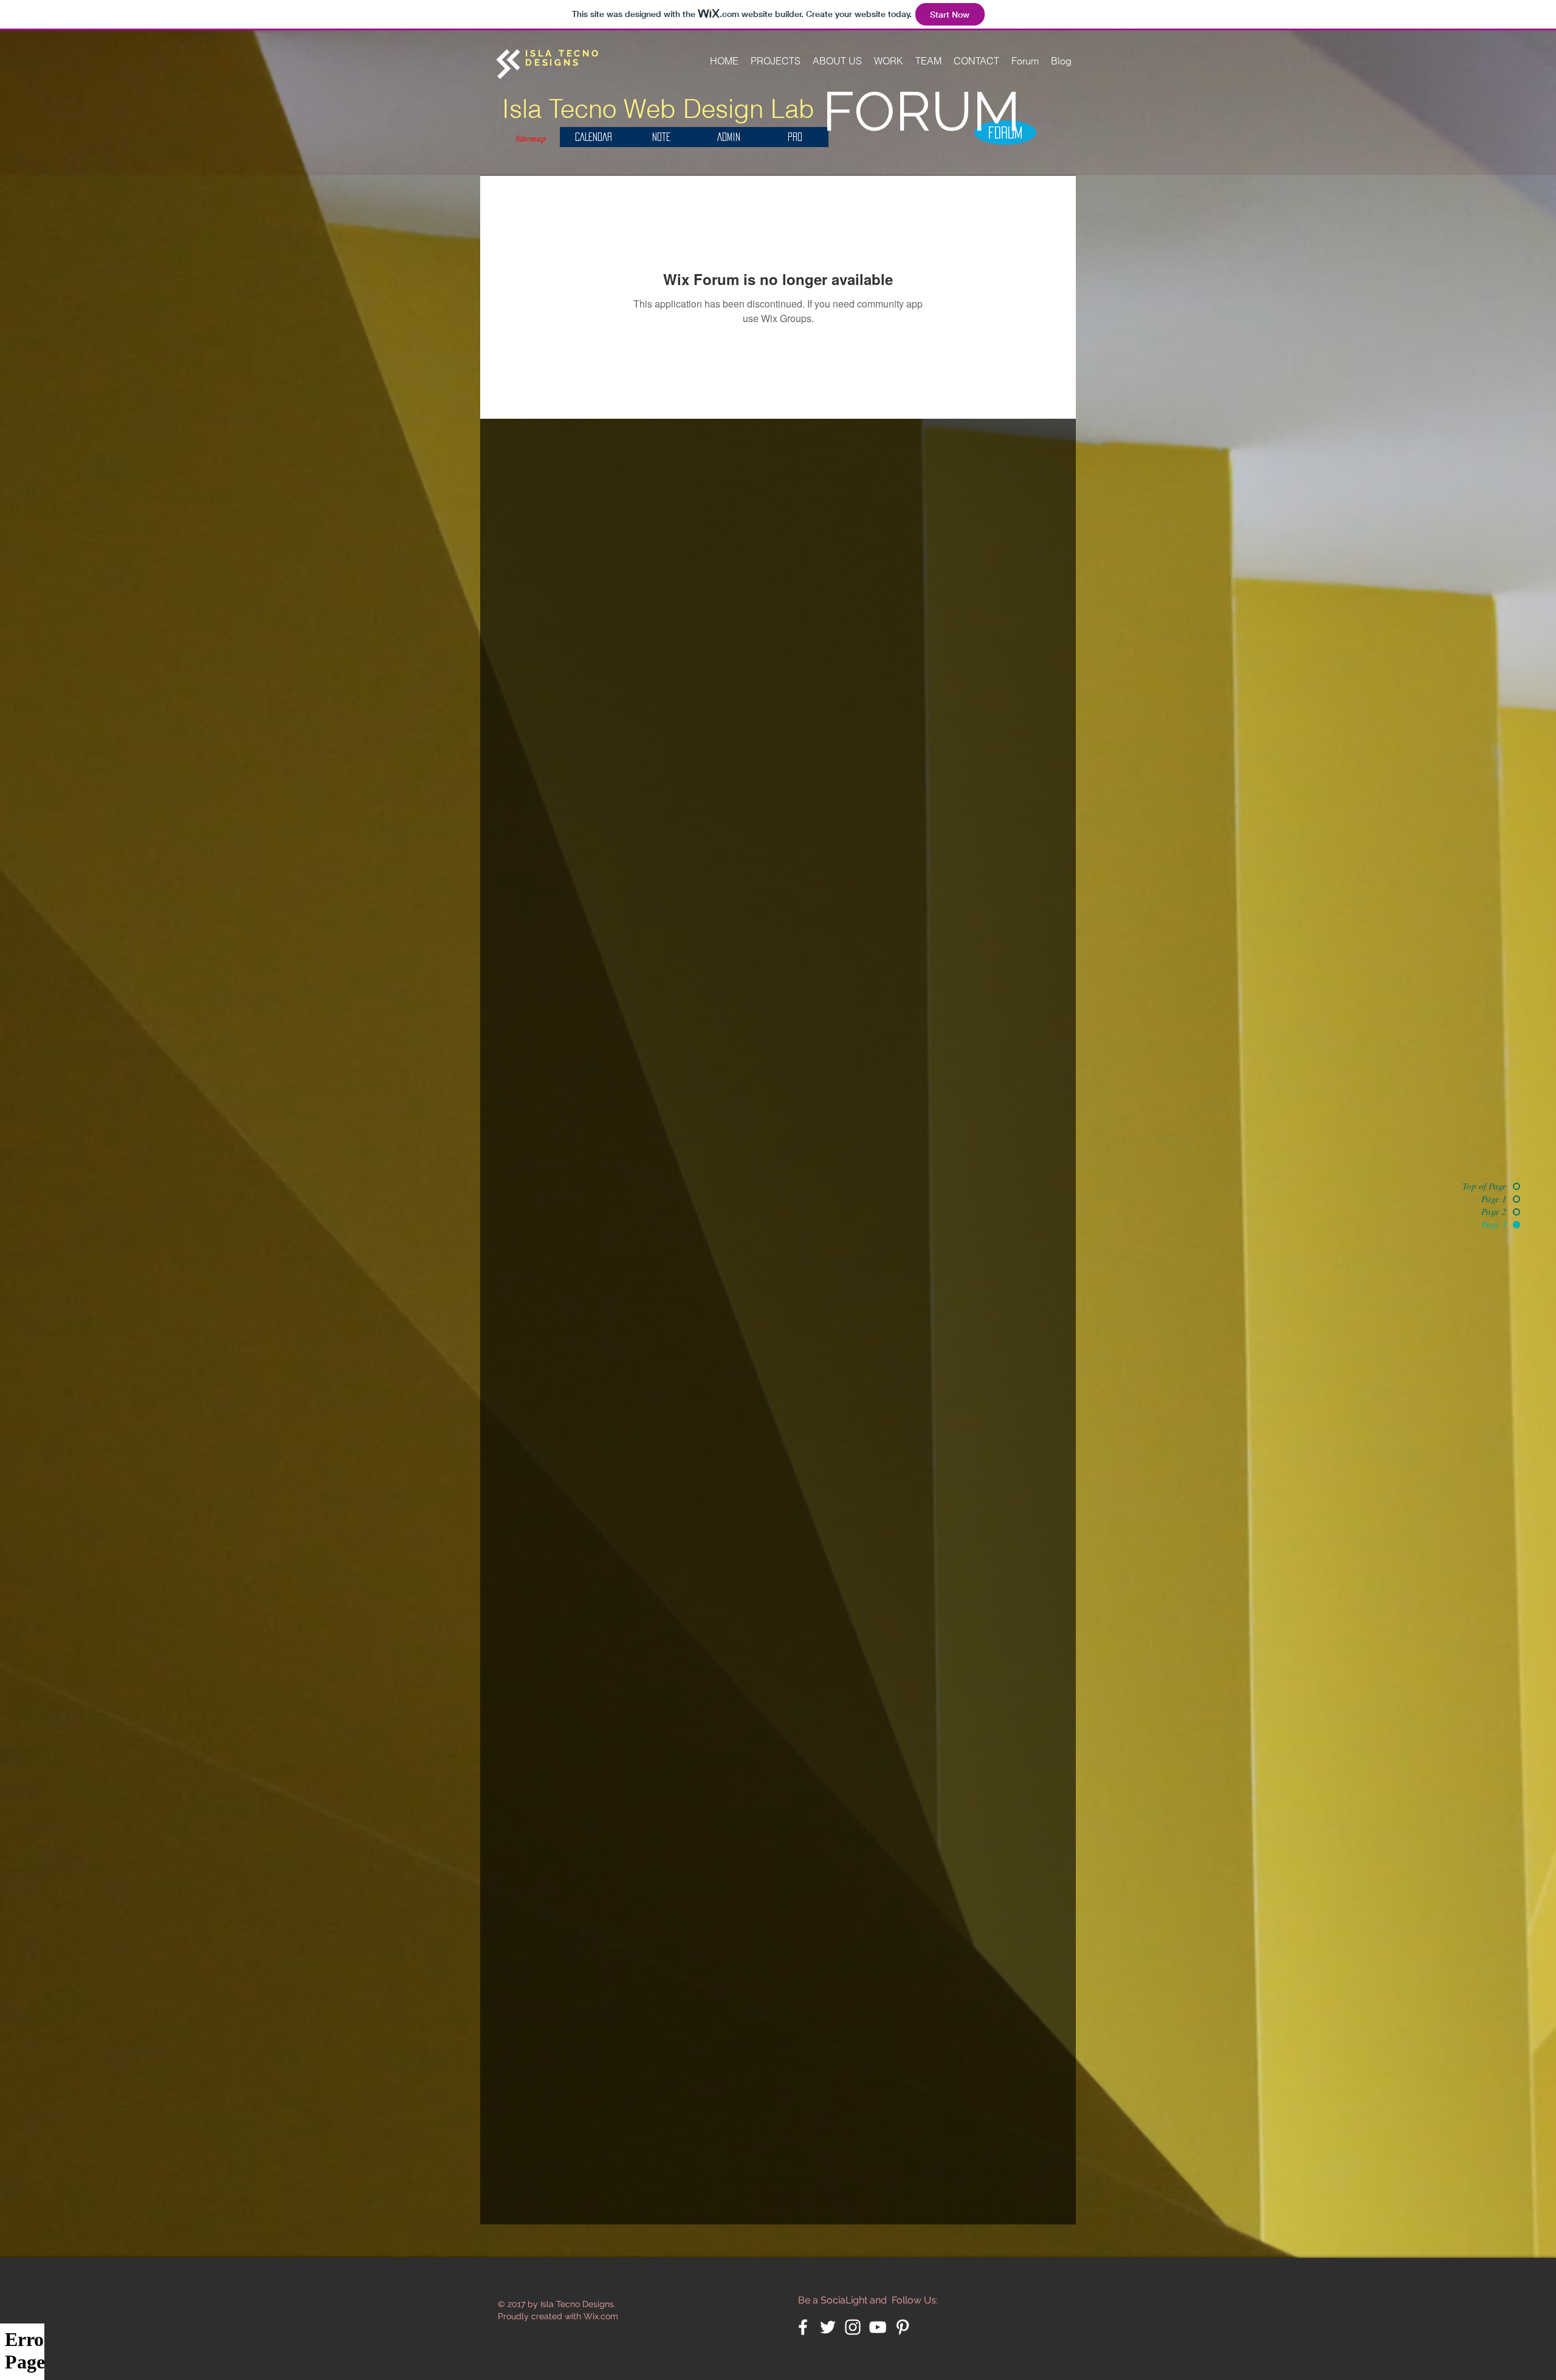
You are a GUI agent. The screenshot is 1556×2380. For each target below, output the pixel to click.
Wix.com (601, 2316)
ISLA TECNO (563, 53)
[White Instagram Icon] (853, 2327)
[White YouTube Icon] (878, 2327)
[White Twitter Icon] (828, 2327)
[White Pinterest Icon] (903, 2327)
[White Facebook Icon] (803, 2327)
